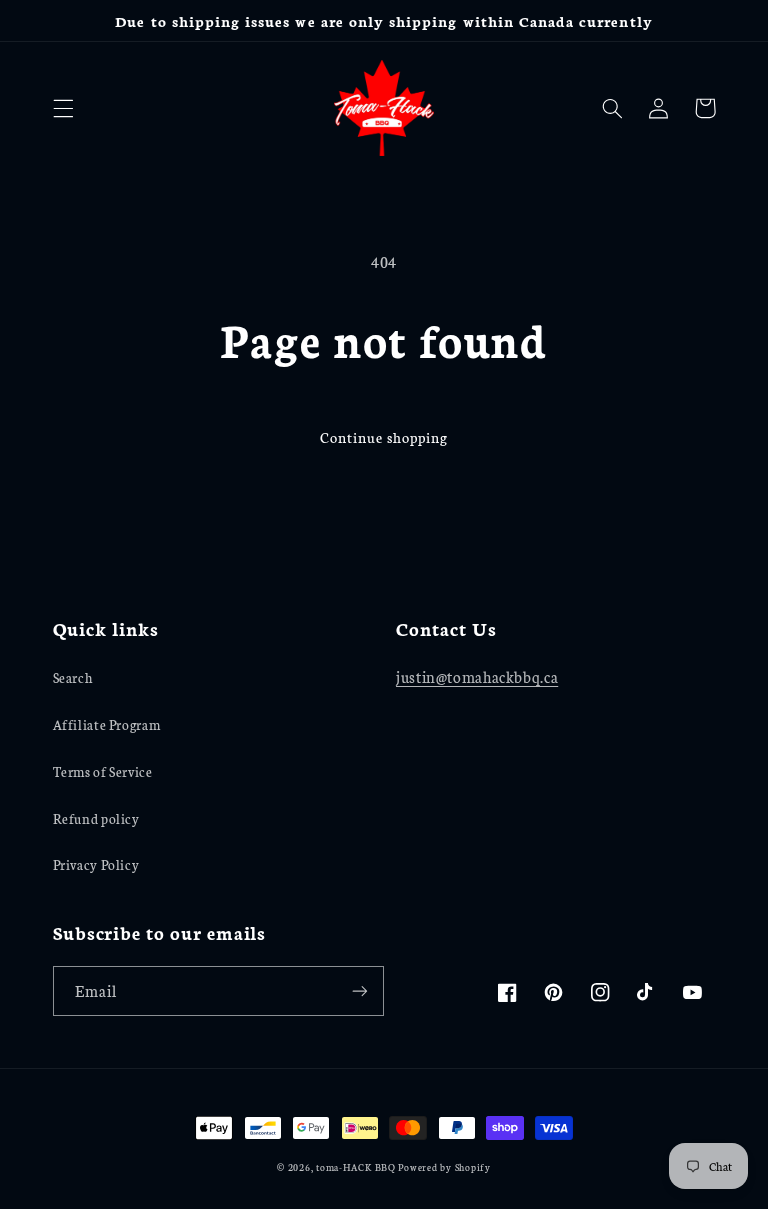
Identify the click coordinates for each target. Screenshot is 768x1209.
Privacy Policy (96, 864)
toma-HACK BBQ (356, 1166)
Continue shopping (384, 437)
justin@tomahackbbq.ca (477, 676)
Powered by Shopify (444, 1166)
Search (73, 677)
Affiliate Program (107, 724)
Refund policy (96, 818)
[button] (63, 108)
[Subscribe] (360, 990)
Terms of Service (103, 771)
